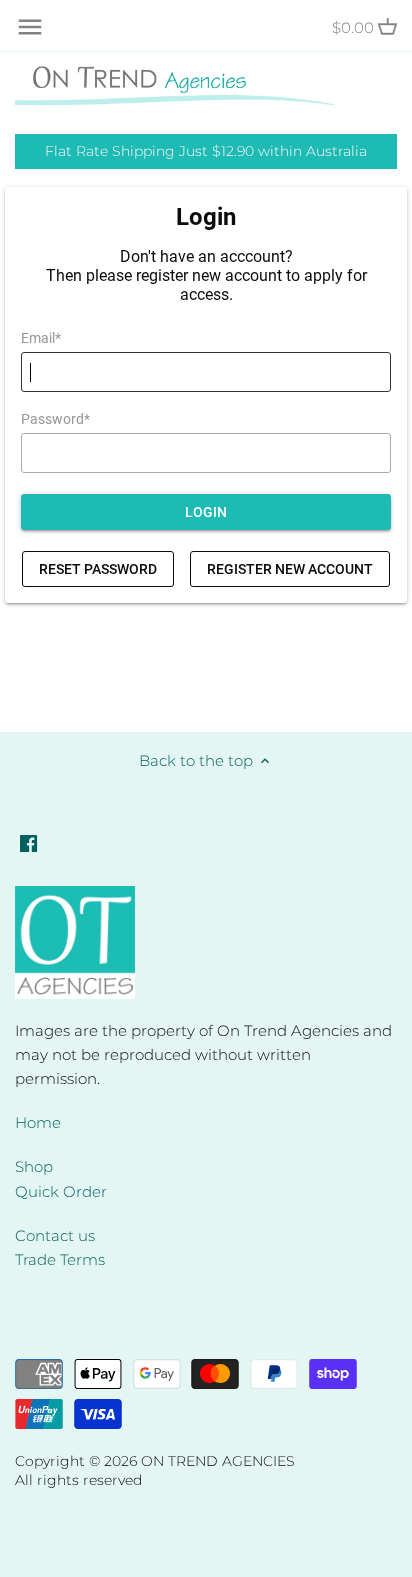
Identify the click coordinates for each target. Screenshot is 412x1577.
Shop (34, 1166)
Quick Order (61, 1191)
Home (38, 1122)
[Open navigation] (30, 27)
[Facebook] (28, 841)
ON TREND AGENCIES (218, 1461)
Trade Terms (60, 1259)
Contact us (55, 1235)
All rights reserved (78, 1480)
